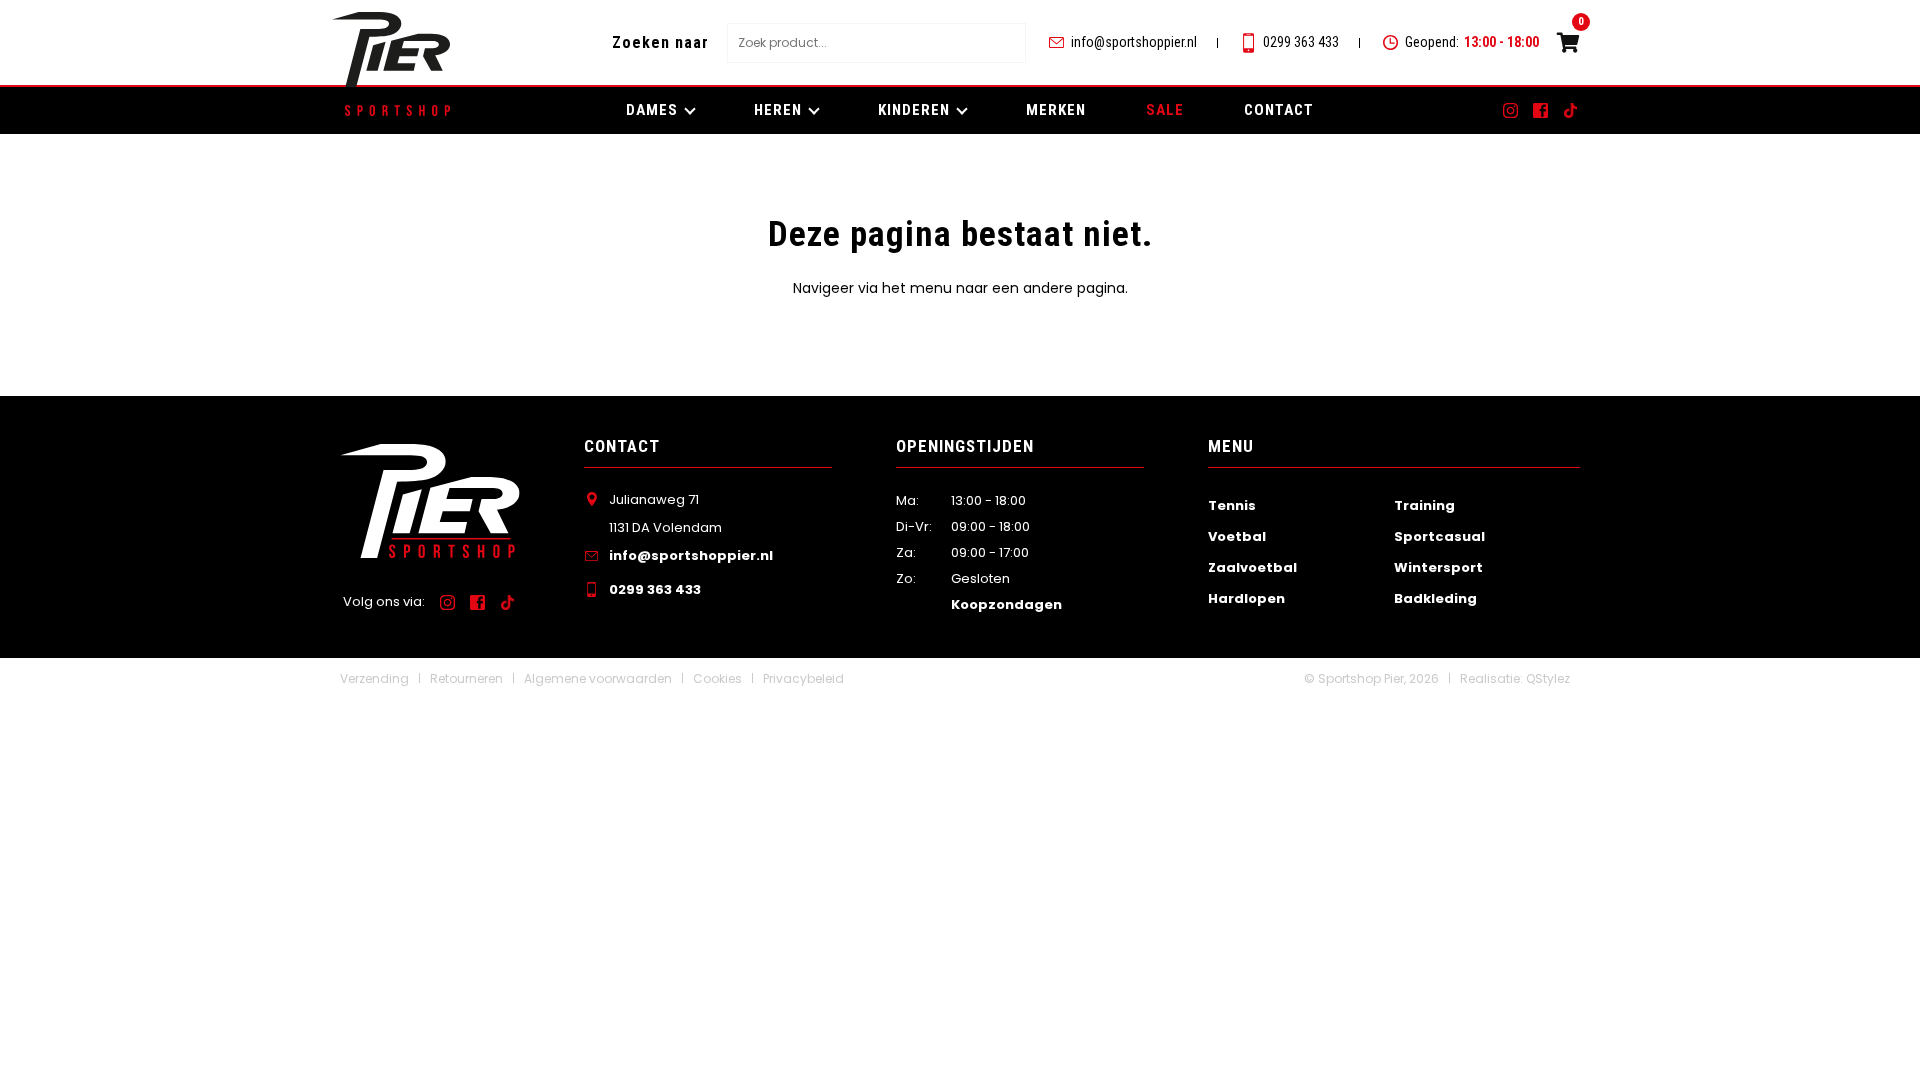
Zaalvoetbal (1252, 567)
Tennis (1232, 505)
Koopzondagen (1006, 604)
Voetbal (1237, 536)
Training (1424, 505)
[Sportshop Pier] (391, 49)
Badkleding (1435, 598)
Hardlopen (1246, 598)
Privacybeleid (803, 678)
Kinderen (914, 110)
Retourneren (466, 678)
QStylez (1548, 678)
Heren (778, 110)
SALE (1165, 110)
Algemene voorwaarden (598, 678)
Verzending (374, 678)
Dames (652, 110)
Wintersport (1438, 567)
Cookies (717, 678)
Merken (1056, 110)
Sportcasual (1439, 536)
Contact (1279, 110)
